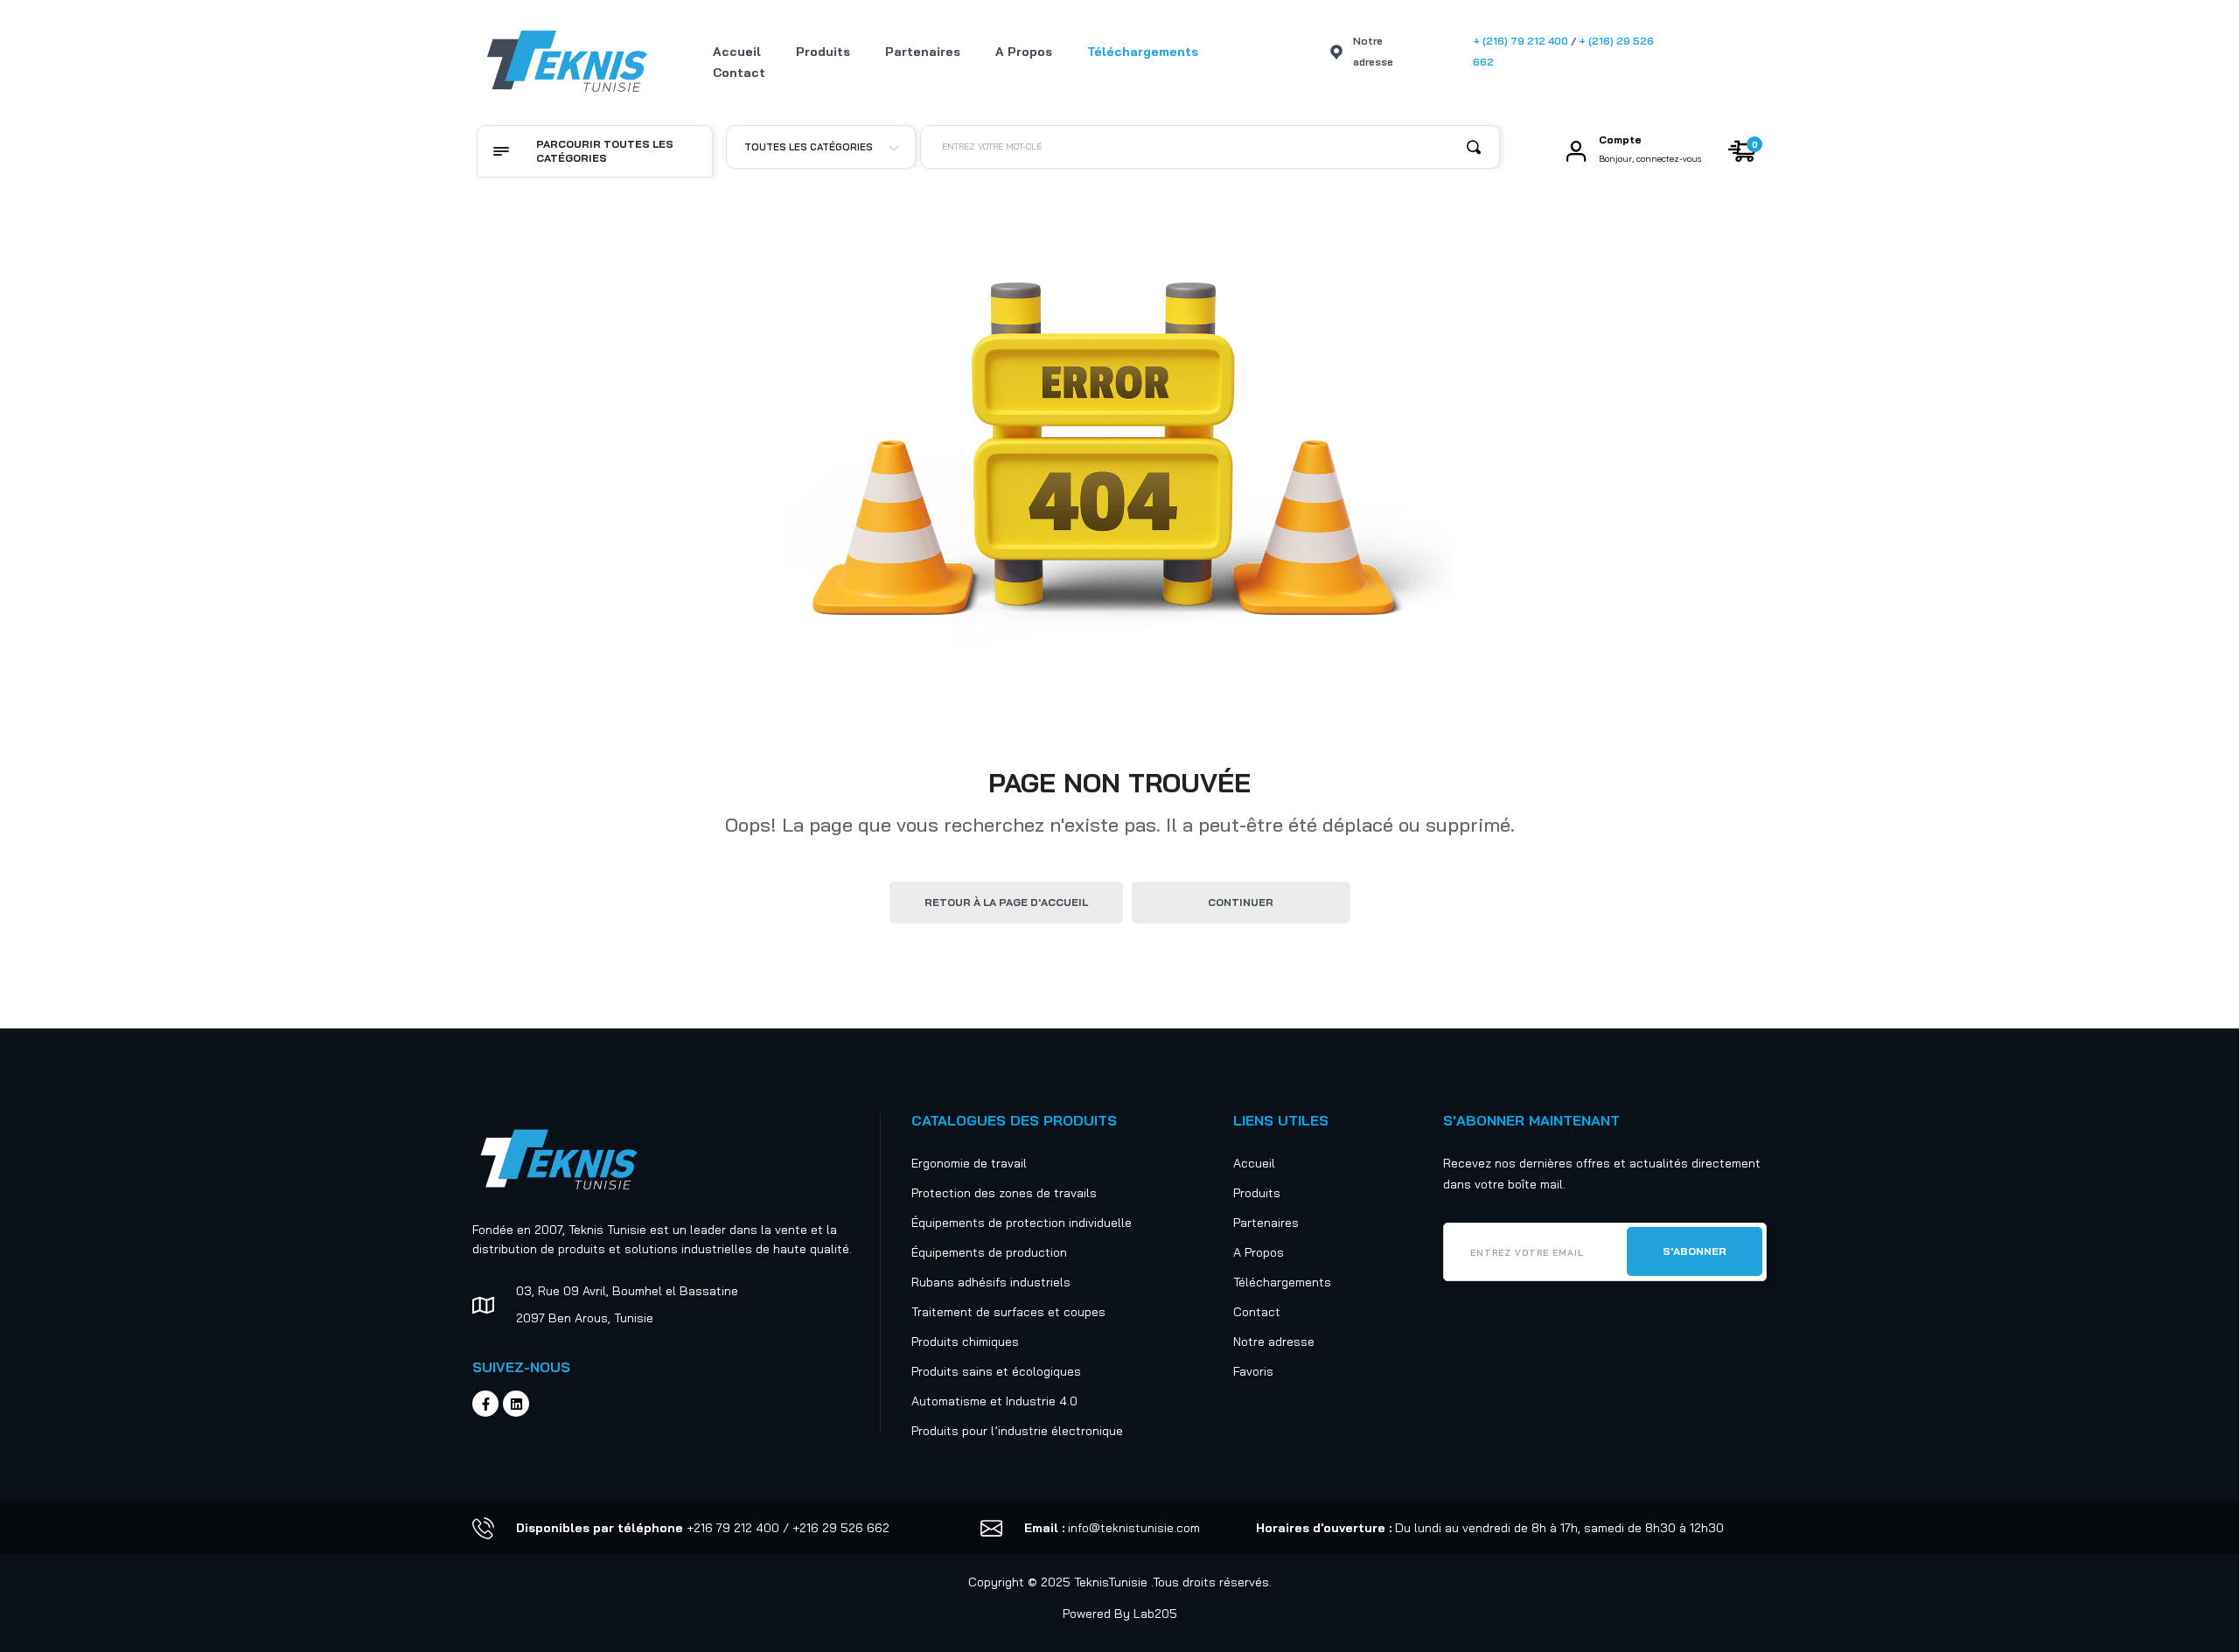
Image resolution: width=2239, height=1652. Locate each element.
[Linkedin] (516, 1404)
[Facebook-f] (485, 1404)
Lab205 (1155, 1614)
